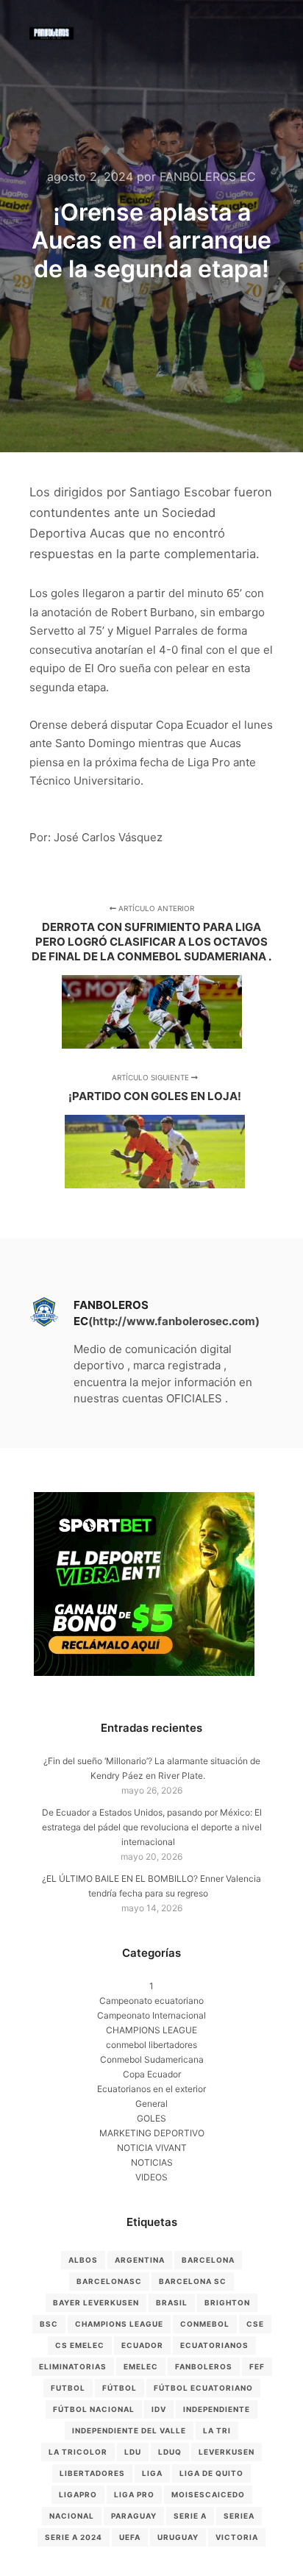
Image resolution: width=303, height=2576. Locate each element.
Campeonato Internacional (151, 2015)
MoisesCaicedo (208, 2494)
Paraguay (134, 2516)
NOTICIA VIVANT (152, 2148)
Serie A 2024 (74, 2537)
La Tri (217, 2430)
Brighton (227, 2302)
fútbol (120, 2388)
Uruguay (178, 2537)
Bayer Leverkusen (96, 2302)
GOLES (151, 2118)
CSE (255, 2324)
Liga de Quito (211, 2473)
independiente (217, 2409)
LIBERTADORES (92, 2473)
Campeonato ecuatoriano (151, 2001)
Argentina (140, 2260)
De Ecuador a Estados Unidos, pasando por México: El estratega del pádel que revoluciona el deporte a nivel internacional (152, 1827)
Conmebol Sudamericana (152, 2059)
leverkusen (227, 2452)
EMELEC (141, 2366)
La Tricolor (78, 2452)
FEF (257, 2366)
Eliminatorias (73, 2366)
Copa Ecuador (152, 2074)
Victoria (237, 2537)
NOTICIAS (152, 2162)
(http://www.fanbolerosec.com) (174, 1321)
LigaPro (78, 2494)
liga (152, 2473)
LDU (133, 2452)
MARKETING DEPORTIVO (152, 2133)
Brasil (172, 2302)
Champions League (119, 2324)
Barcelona (208, 2260)
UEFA (130, 2537)
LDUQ (170, 2452)
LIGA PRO (134, 2494)
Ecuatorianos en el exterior (151, 2089)
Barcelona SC (193, 2281)
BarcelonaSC (109, 2281)
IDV (159, 2409)
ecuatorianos (214, 2345)
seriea (239, 2516)
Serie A (190, 2516)
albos (83, 2260)
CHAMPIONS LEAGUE (151, 2030)
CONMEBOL (205, 2324)
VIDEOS (151, 2177)
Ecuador (142, 2345)
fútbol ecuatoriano (203, 2388)
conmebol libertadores (151, 2045)
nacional (72, 2516)
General (151, 2104)
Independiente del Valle (129, 2430)
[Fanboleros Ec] (51, 33)
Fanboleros (204, 2366)
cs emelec (80, 2345)
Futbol (68, 2388)
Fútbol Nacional (94, 2409)
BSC (49, 2324)
